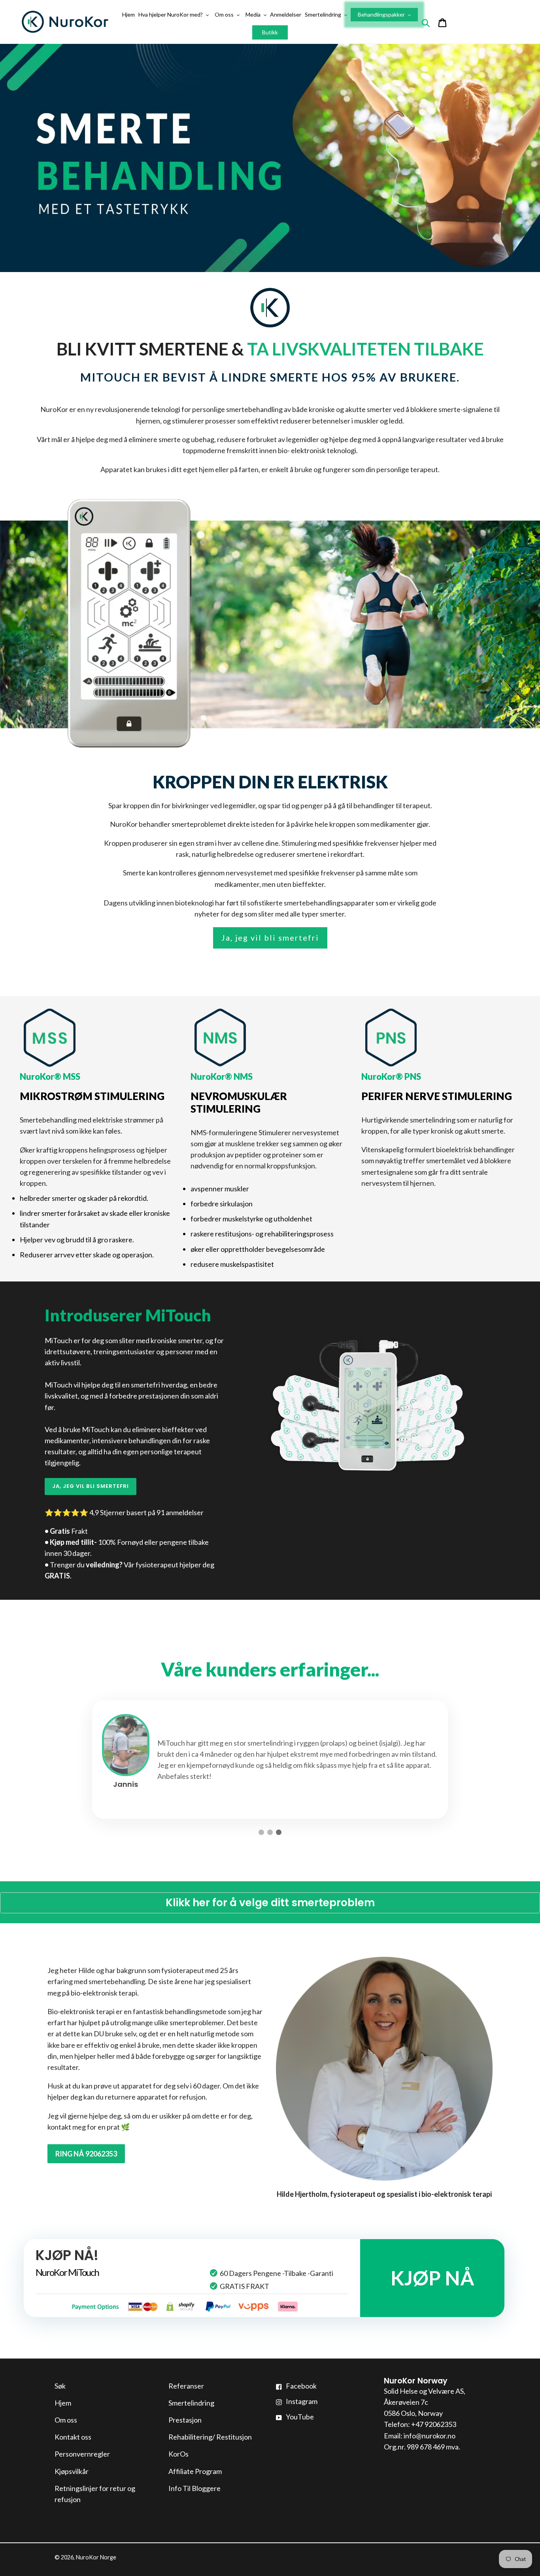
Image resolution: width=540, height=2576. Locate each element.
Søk (60, 2386)
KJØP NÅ (432, 2278)
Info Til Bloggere (194, 2488)
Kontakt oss (73, 2437)
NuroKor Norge (96, 2557)
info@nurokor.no (430, 2436)
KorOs (178, 2454)
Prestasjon (185, 2420)
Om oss (66, 2420)
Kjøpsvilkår (72, 2471)
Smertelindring (191, 2403)
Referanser (186, 2386)
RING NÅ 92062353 (86, 2154)
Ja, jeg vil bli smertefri (270, 937)
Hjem (63, 2403)
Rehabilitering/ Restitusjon (210, 2437)
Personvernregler (82, 2454)
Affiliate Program (195, 2471)
